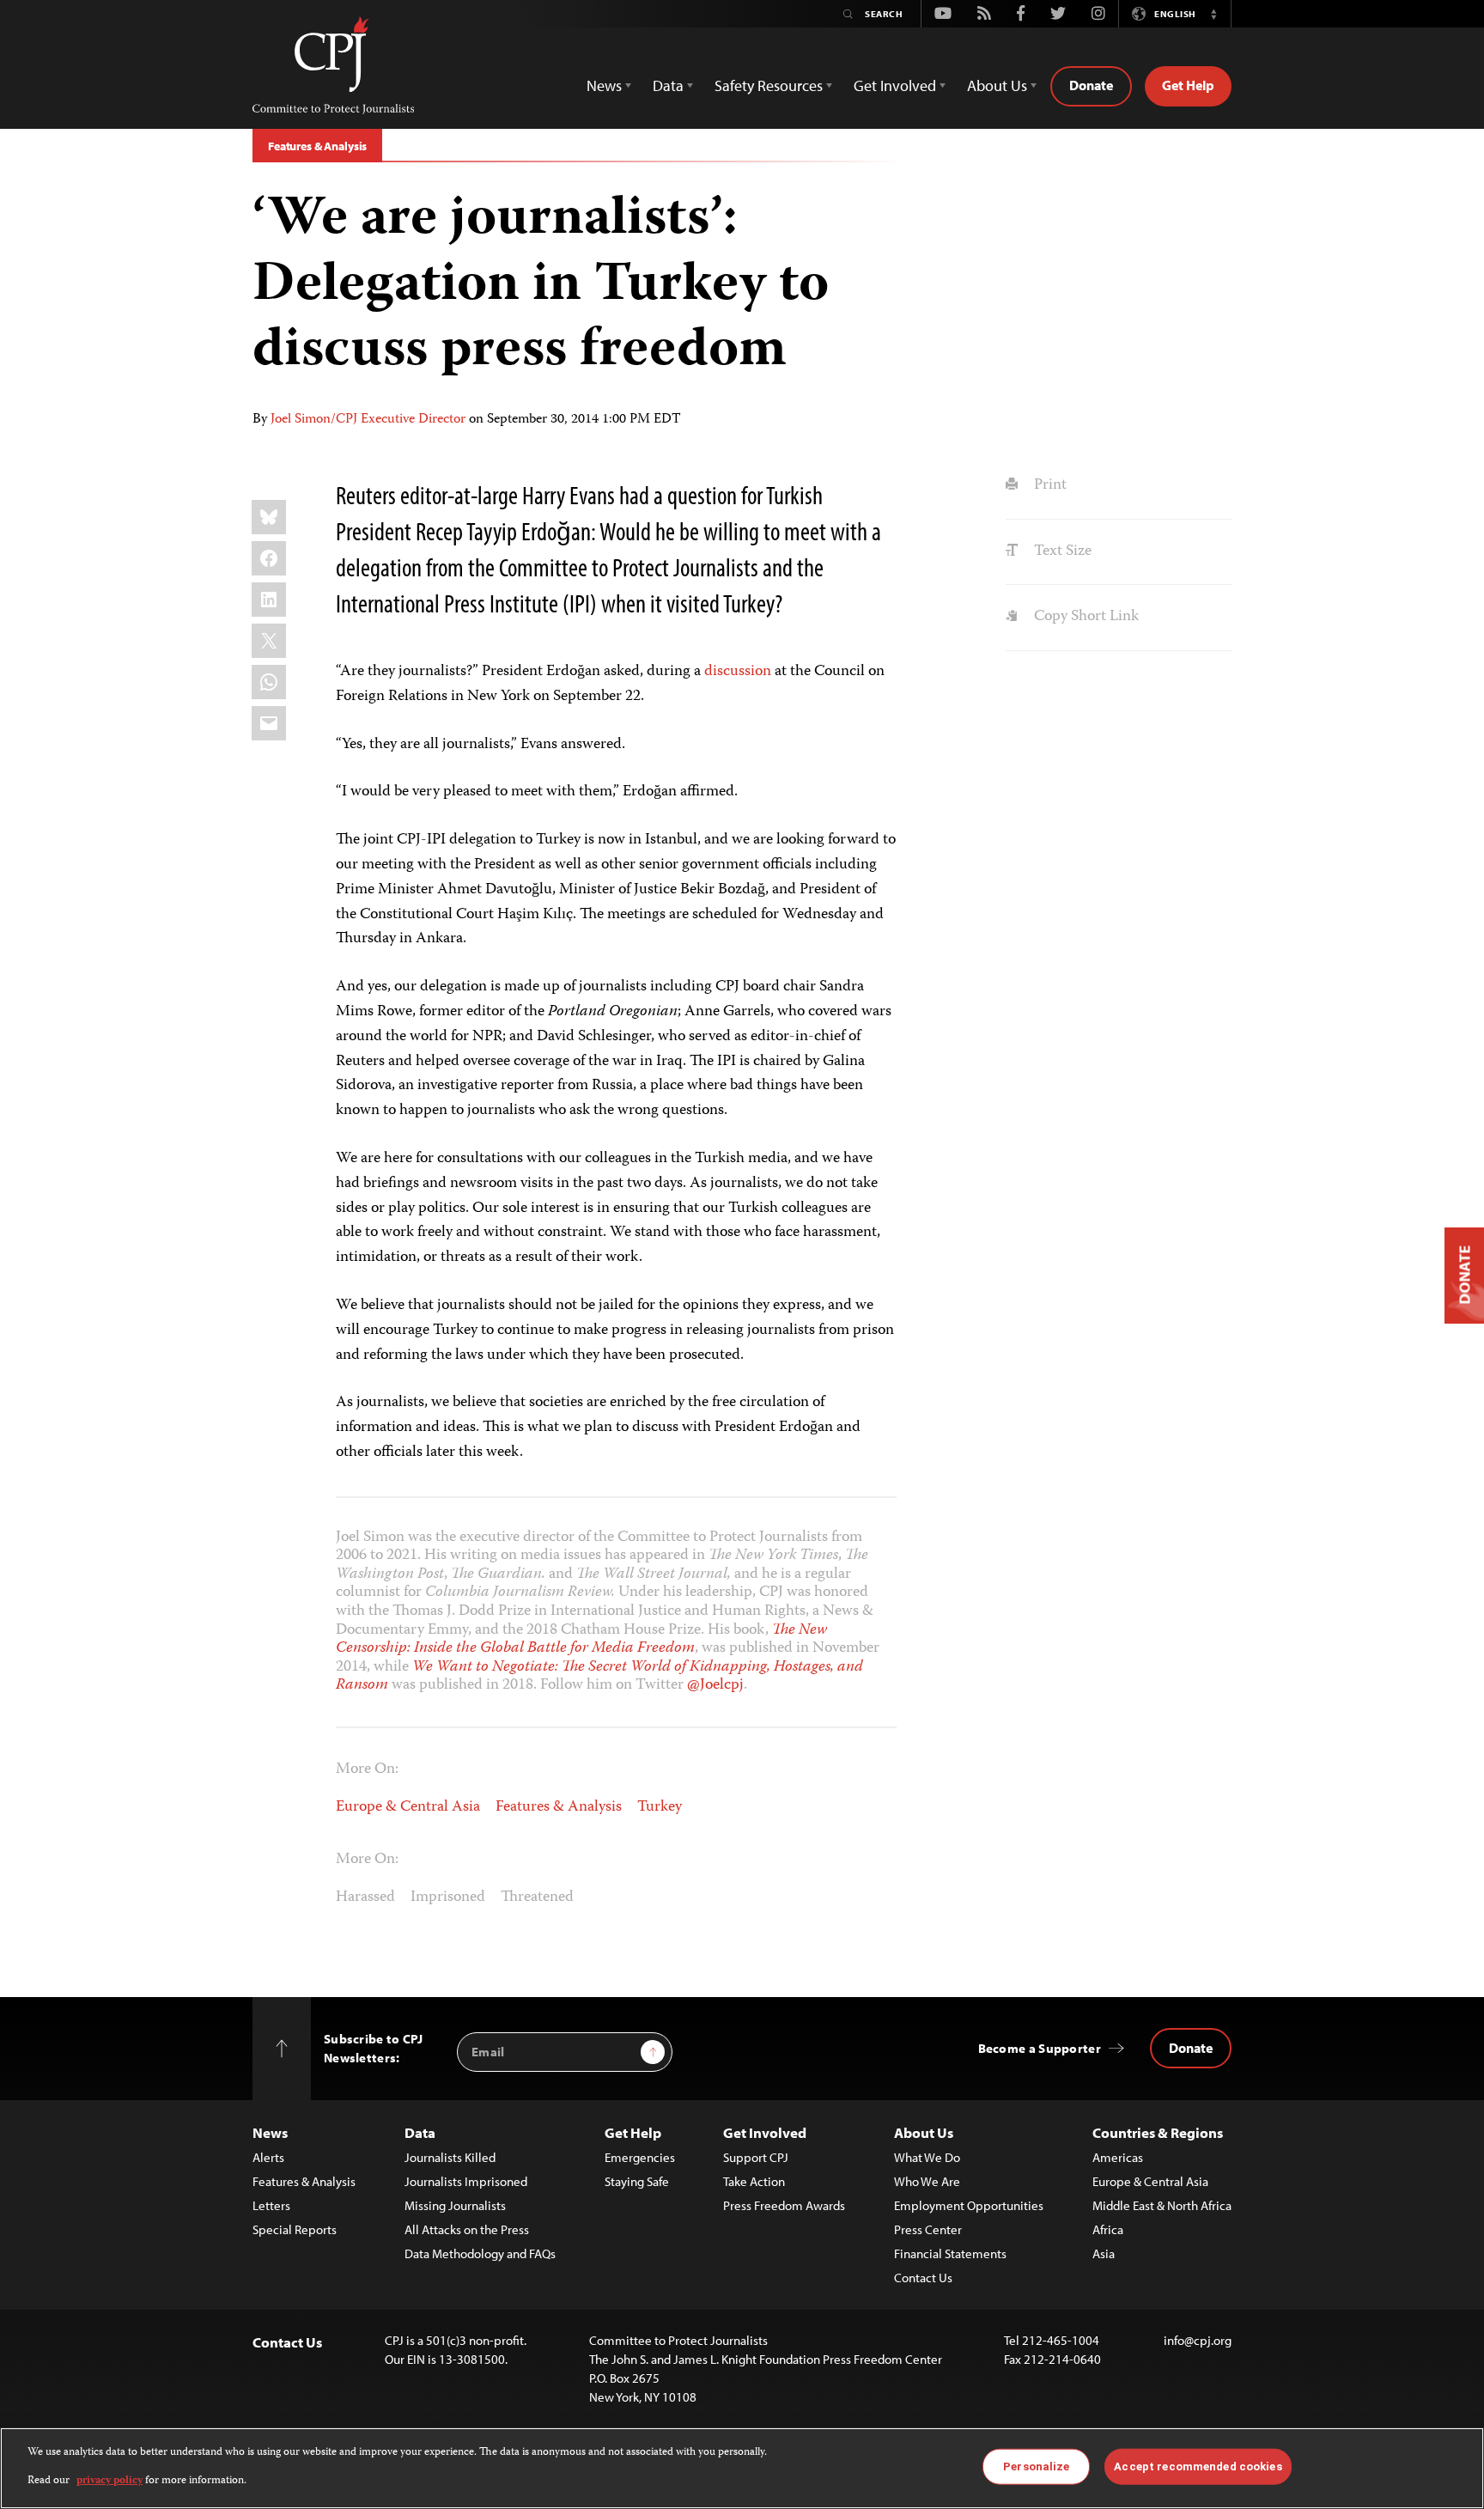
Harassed (365, 1897)
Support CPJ (756, 2157)
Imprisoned (448, 1897)
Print (1048, 485)
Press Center (928, 2229)
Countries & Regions (1158, 2132)
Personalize (1036, 2466)
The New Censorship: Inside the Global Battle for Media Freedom (581, 1640)
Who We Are (927, 2181)
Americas (1118, 2157)
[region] (742, 2468)
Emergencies (640, 2157)
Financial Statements (950, 2253)
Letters (271, 2205)
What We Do (927, 2157)
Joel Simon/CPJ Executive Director (368, 420)
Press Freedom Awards (784, 2205)
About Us (924, 2132)
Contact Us (923, 2278)
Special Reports (295, 2229)
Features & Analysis (317, 146)
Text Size (1061, 551)
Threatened (537, 1897)
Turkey (660, 1807)
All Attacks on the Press (467, 2229)
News (270, 2132)
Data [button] (668, 85)
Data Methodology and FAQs (480, 2253)
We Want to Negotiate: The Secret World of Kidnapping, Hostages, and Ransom (599, 1677)
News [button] (604, 85)
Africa (1108, 2229)
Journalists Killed (450, 2157)
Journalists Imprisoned (466, 2181)
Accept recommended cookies (1198, 2466)
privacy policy (109, 2480)
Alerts (268, 2157)
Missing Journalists (455, 2205)
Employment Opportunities (969, 2205)
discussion (738, 672)
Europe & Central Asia (408, 1807)
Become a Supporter (1040, 2048)
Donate (1091, 85)
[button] (1213, 14)
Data (420, 2132)
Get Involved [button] (895, 85)
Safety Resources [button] (769, 85)
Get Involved (765, 2132)
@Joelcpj (715, 1685)
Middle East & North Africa (1162, 2205)
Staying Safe (637, 2181)
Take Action (754, 2181)
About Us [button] (997, 85)
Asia (1104, 2253)
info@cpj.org (1198, 2340)
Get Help (1188, 85)
